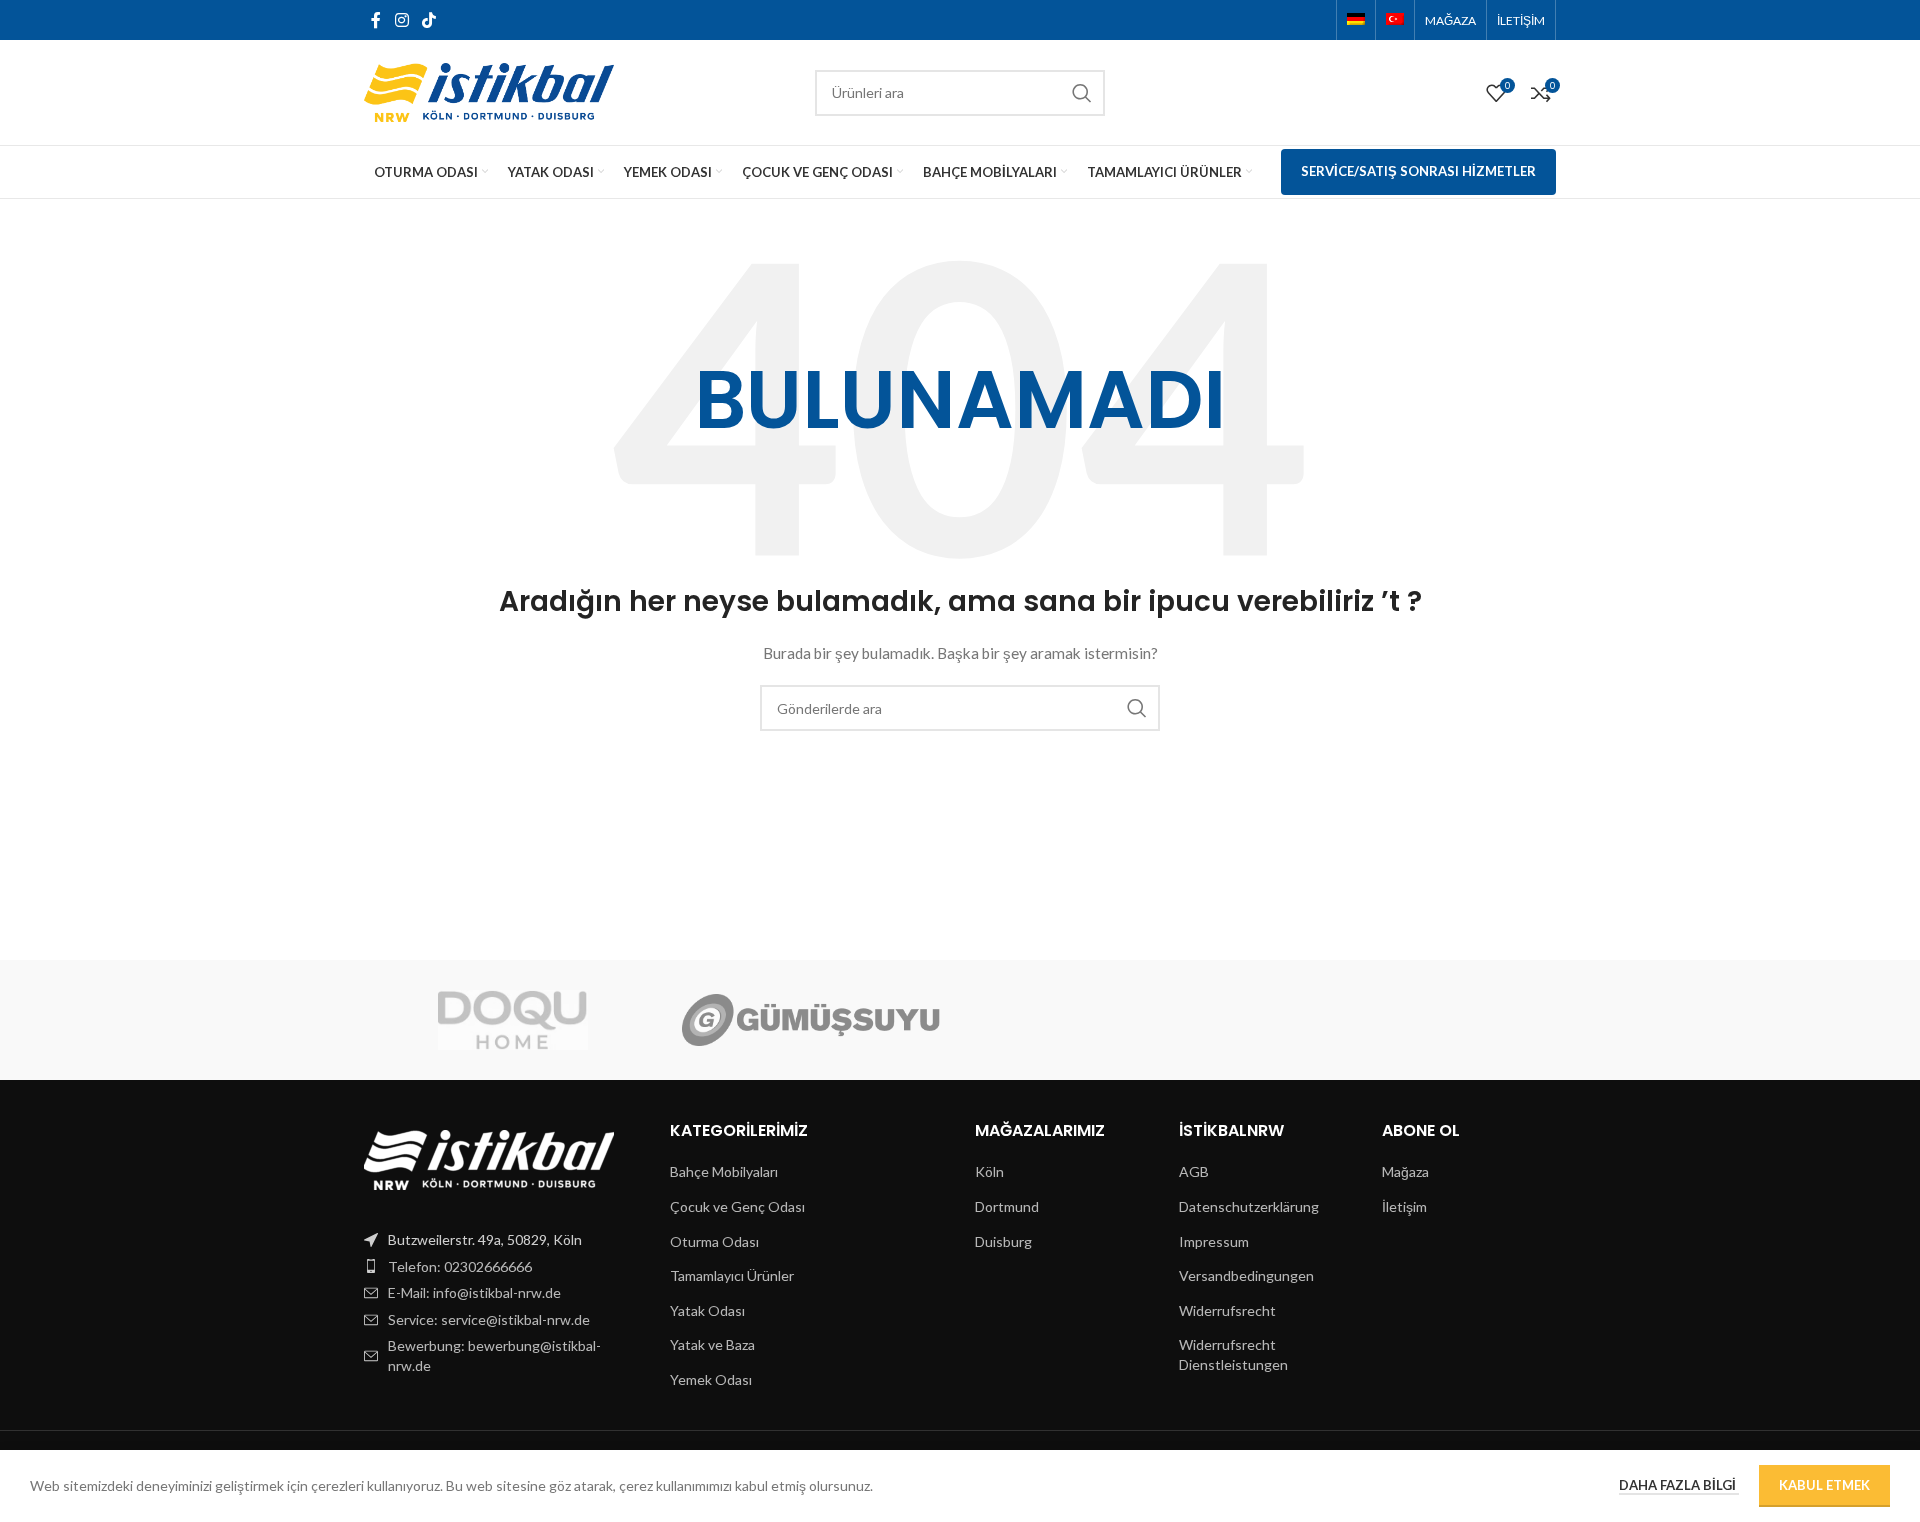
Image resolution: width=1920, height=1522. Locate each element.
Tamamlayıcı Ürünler (732, 1275)
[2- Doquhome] (513, 1020)
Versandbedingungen (1246, 1275)
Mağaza (1405, 1171)
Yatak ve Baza (712, 1344)
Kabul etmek (1824, 1485)
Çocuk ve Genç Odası (737, 1206)
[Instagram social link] (401, 20)
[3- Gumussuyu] (811, 1020)
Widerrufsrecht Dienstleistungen (1233, 1354)
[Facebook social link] (376, 20)
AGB (1194, 1171)
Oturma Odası (714, 1241)
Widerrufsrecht (1227, 1310)
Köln (989, 1171)
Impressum (1214, 1241)
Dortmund (1007, 1206)
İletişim (1404, 1206)
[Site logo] (489, 90)
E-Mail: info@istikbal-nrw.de (474, 1292)
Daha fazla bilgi (1679, 1485)
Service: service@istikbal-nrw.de (489, 1319)
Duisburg (1003, 1241)
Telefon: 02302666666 (460, 1266)
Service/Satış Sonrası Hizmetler (1418, 171)
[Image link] (489, 1158)
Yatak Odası (707, 1310)
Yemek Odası (711, 1379)
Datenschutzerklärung (1249, 1206)
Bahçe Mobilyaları (724, 1171)
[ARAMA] (1082, 93)
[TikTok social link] (428, 20)
